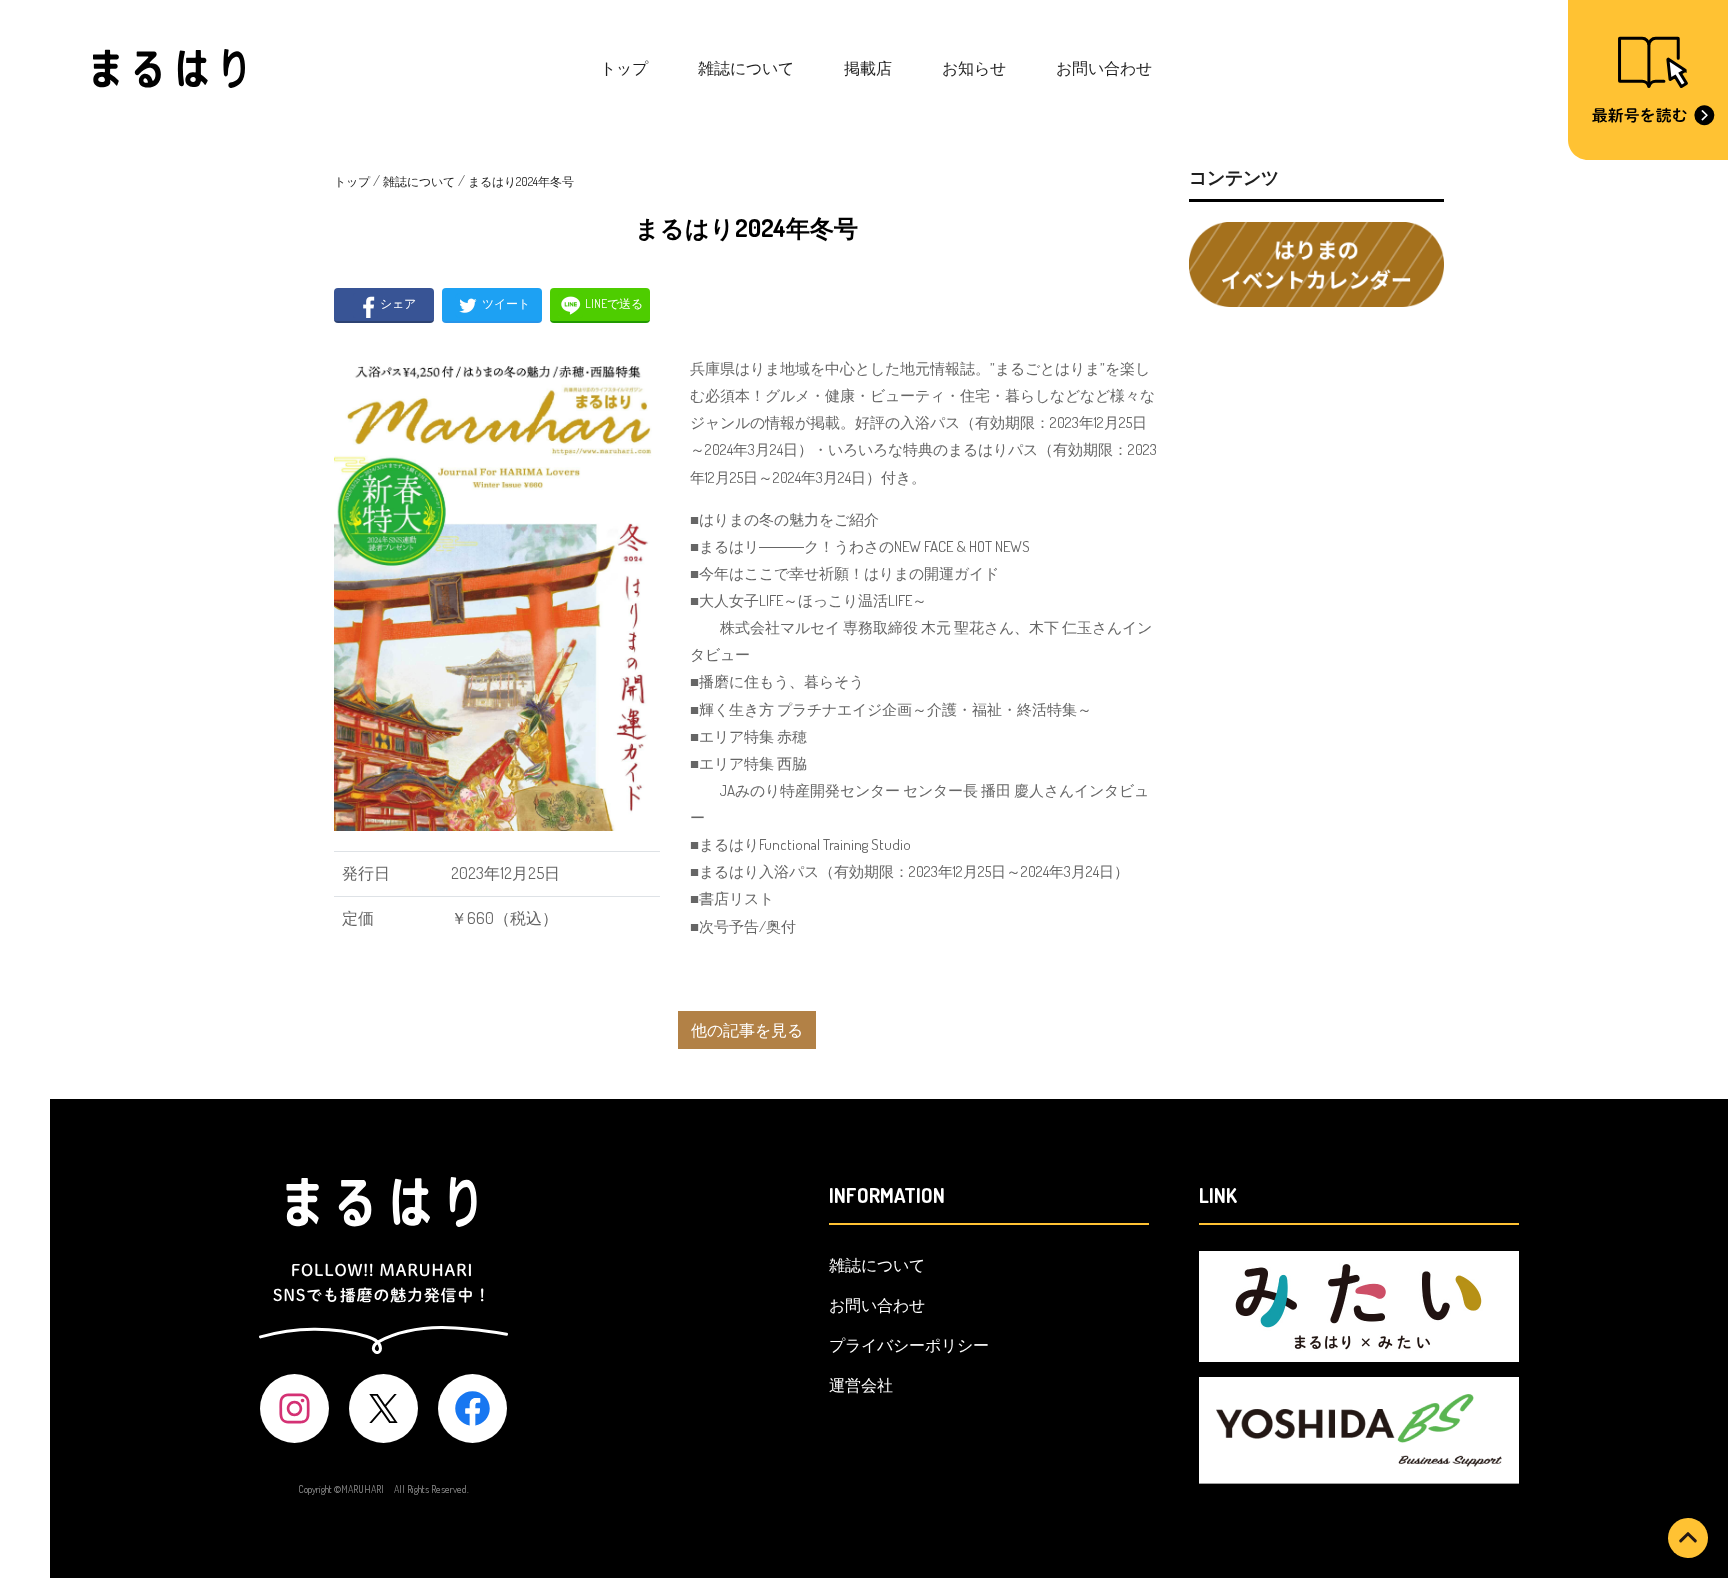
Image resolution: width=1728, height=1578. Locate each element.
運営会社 (861, 1385)
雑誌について (746, 68)
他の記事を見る (747, 1030)
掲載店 (868, 68)
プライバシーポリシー (909, 1345)
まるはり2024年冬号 (521, 181)
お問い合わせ (1104, 68)
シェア (397, 303)
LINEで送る (613, 303)
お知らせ (974, 68)
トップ (624, 68)
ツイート (505, 303)
